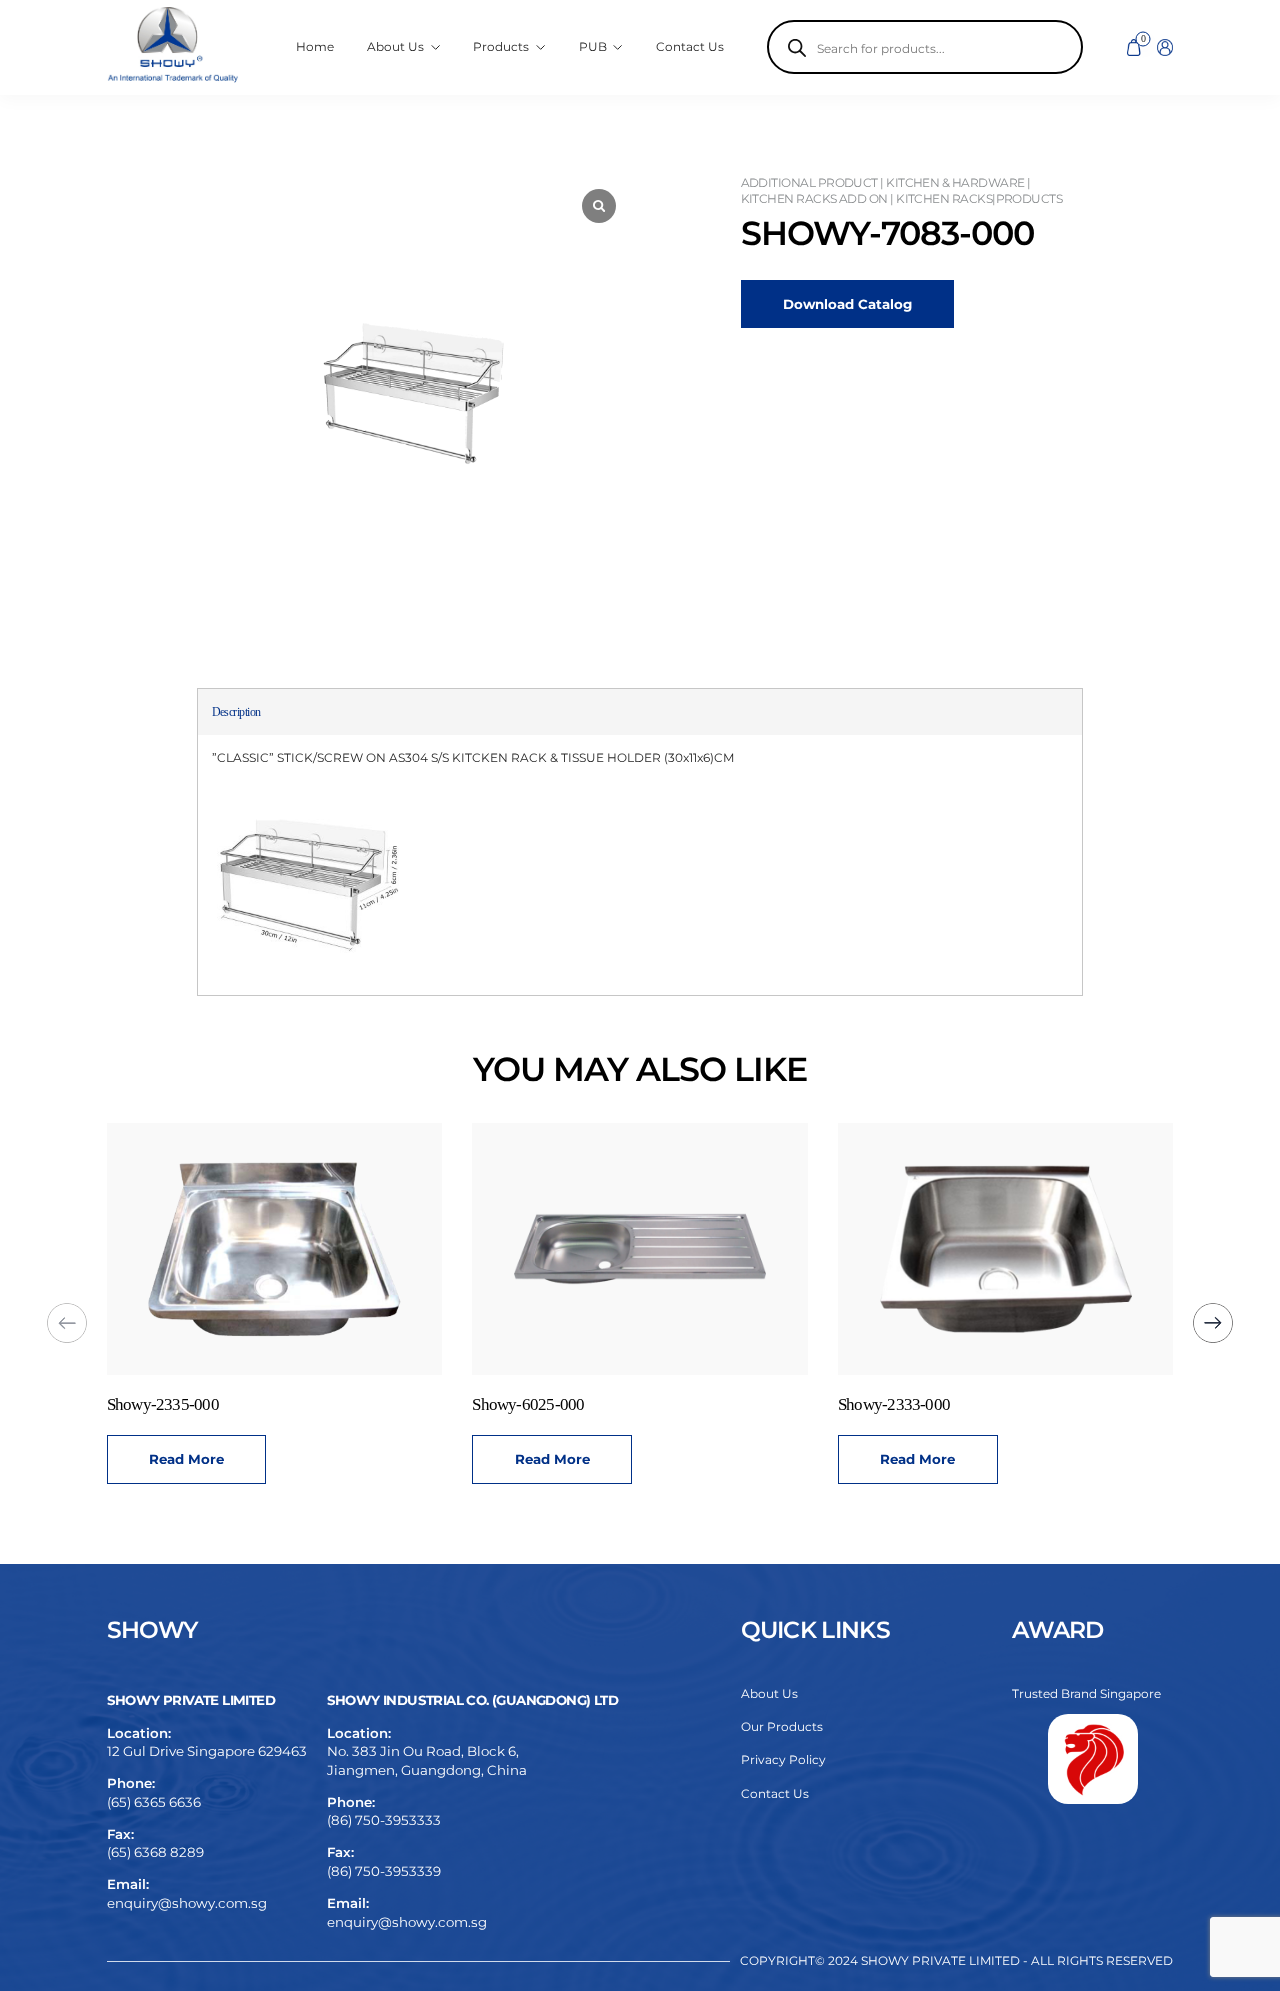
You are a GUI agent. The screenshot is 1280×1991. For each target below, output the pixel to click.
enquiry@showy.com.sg (187, 1903)
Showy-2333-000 (894, 1404)
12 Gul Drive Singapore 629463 (207, 1751)
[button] (1213, 1323)
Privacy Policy (783, 1759)
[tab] (236, 712)
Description (236, 712)
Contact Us (690, 46)
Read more (186, 1459)
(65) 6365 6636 (154, 1802)
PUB (593, 46)
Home (315, 46)
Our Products (782, 1726)
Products (501, 46)
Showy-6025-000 (528, 1404)
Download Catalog (847, 304)
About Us (769, 1693)
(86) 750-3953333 (384, 1820)
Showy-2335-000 (163, 1404)
